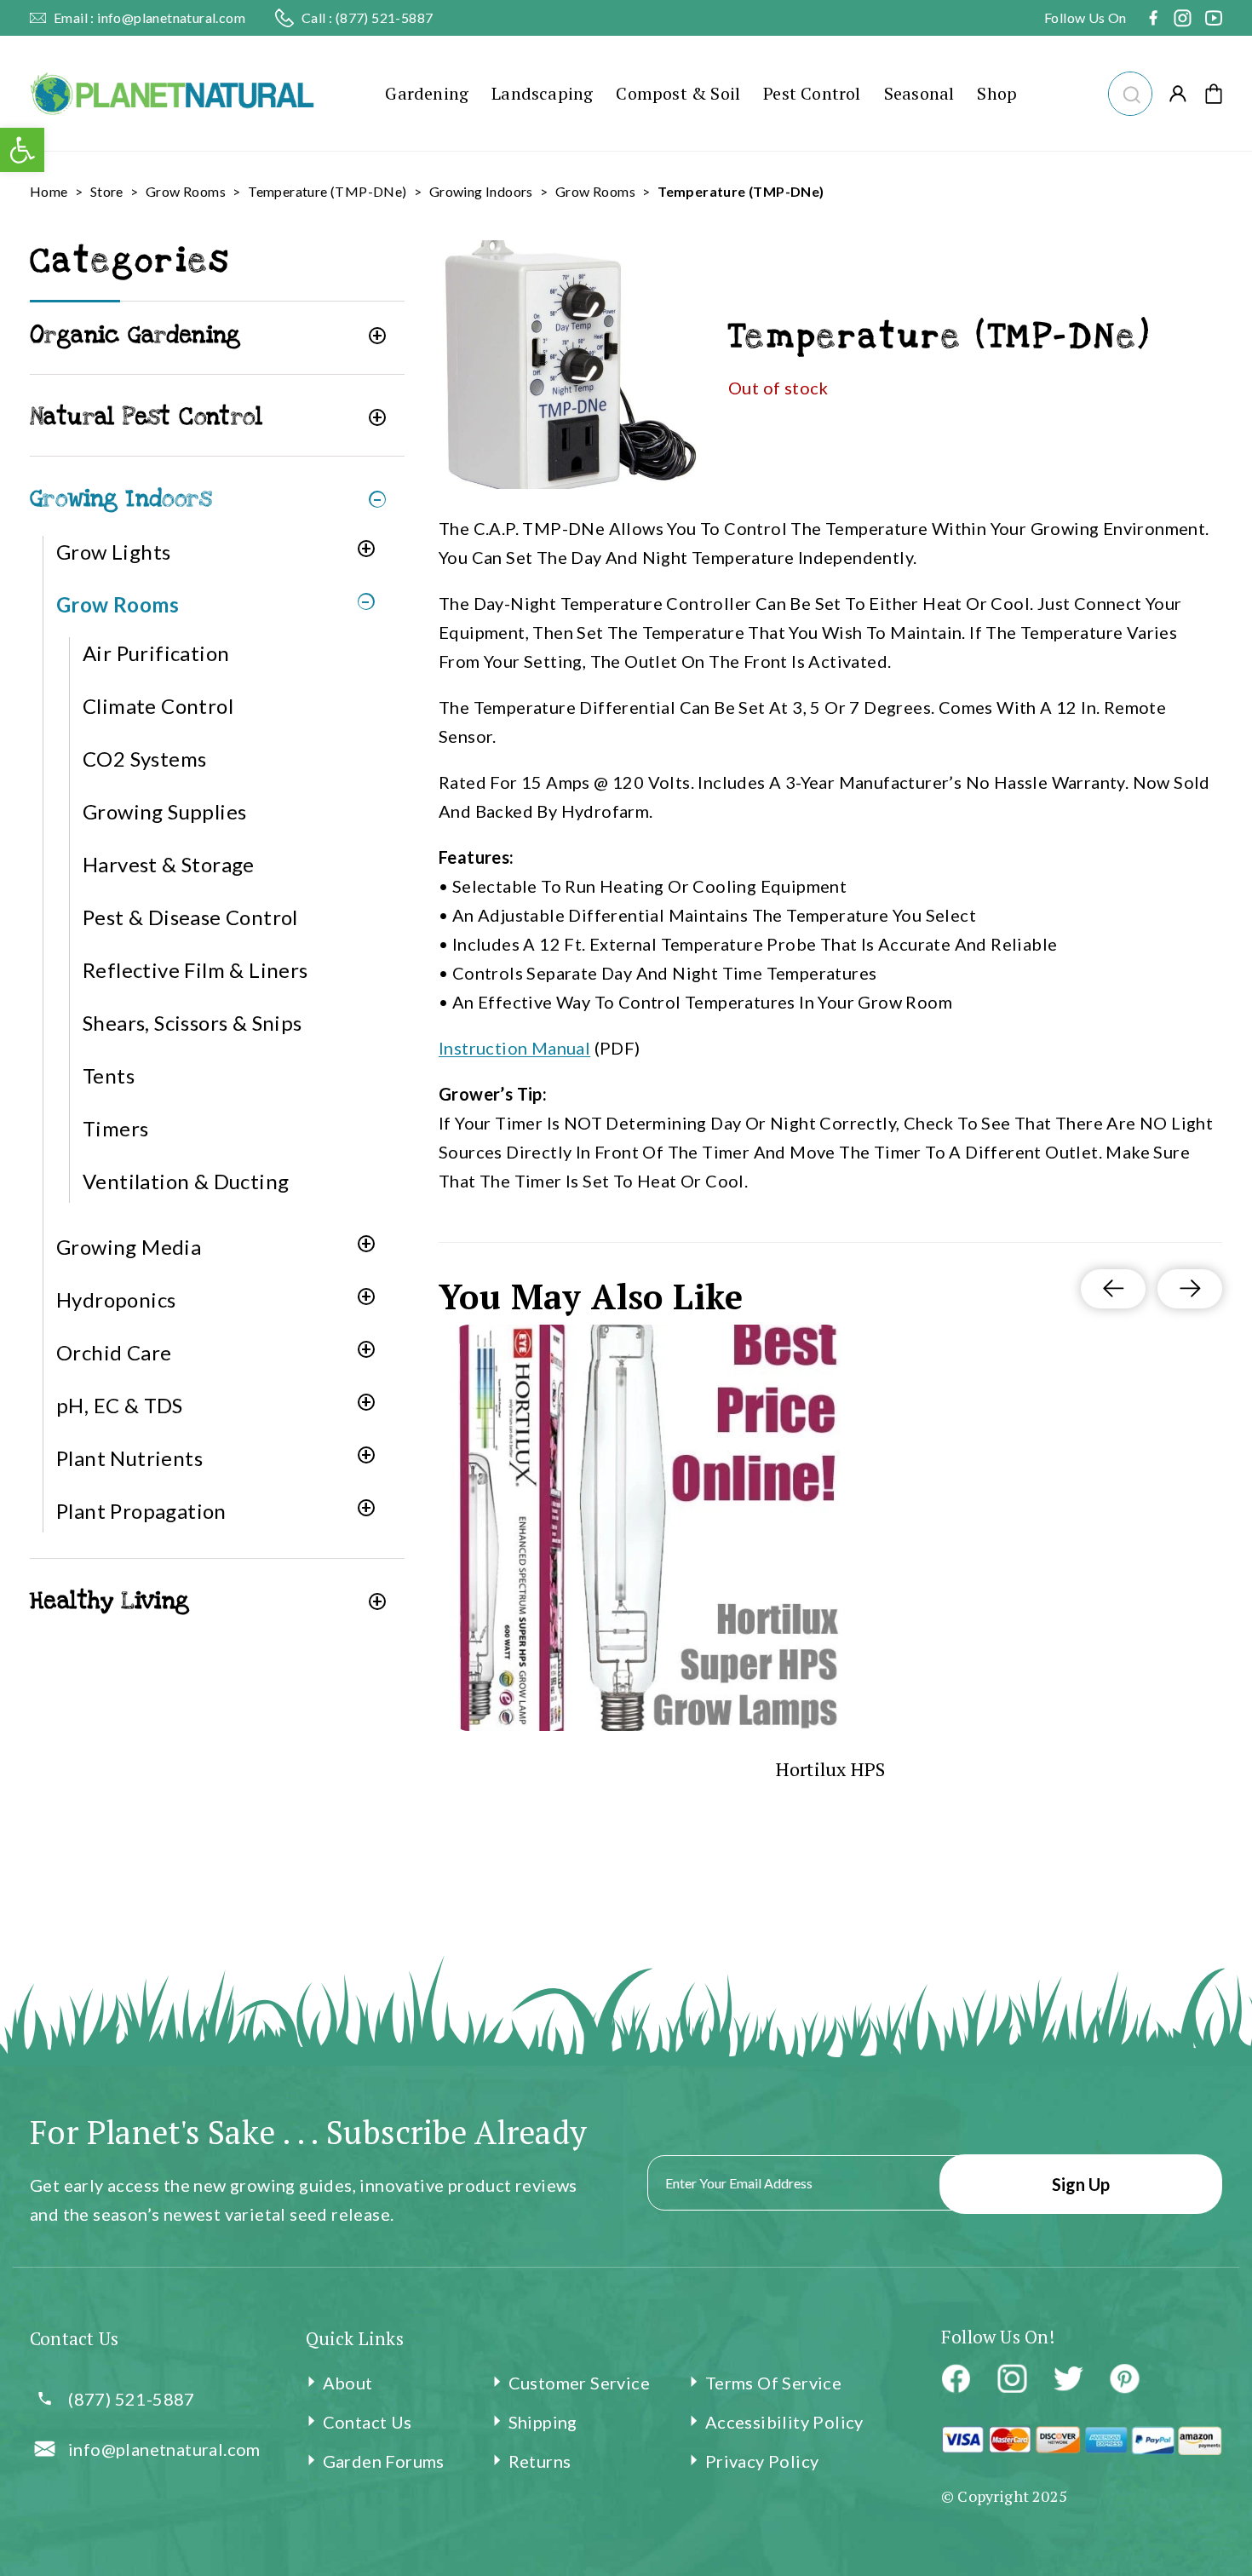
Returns (540, 2461)
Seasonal (919, 93)
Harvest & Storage (169, 864)
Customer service (579, 2383)
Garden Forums (384, 2461)
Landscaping (542, 93)
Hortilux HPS (831, 1769)
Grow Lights (113, 552)
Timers (115, 1128)
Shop (997, 93)
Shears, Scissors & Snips (192, 1023)
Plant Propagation (141, 1511)
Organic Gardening (135, 335)
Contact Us (368, 2422)
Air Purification (156, 653)
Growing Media (129, 1247)
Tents (109, 1075)
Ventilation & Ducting (186, 1181)
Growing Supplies (164, 811)
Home (49, 191)
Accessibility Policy (784, 2422)
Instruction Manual (514, 1048)
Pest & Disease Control (190, 917)
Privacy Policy (762, 2461)
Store (107, 191)
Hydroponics (116, 1299)
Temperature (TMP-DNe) (327, 191)
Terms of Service (773, 2383)
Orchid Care (114, 1352)
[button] (1130, 92)
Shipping (543, 2422)
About (348, 2383)
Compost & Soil (678, 93)
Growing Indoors (481, 191)
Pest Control (812, 93)
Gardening (427, 93)
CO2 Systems (144, 759)
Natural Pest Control (146, 417)
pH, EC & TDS (120, 1405)
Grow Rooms (186, 191)
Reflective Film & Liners (195, 970)
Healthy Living (110, 1601)
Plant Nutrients (129, 1458)
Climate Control (158, 706)
